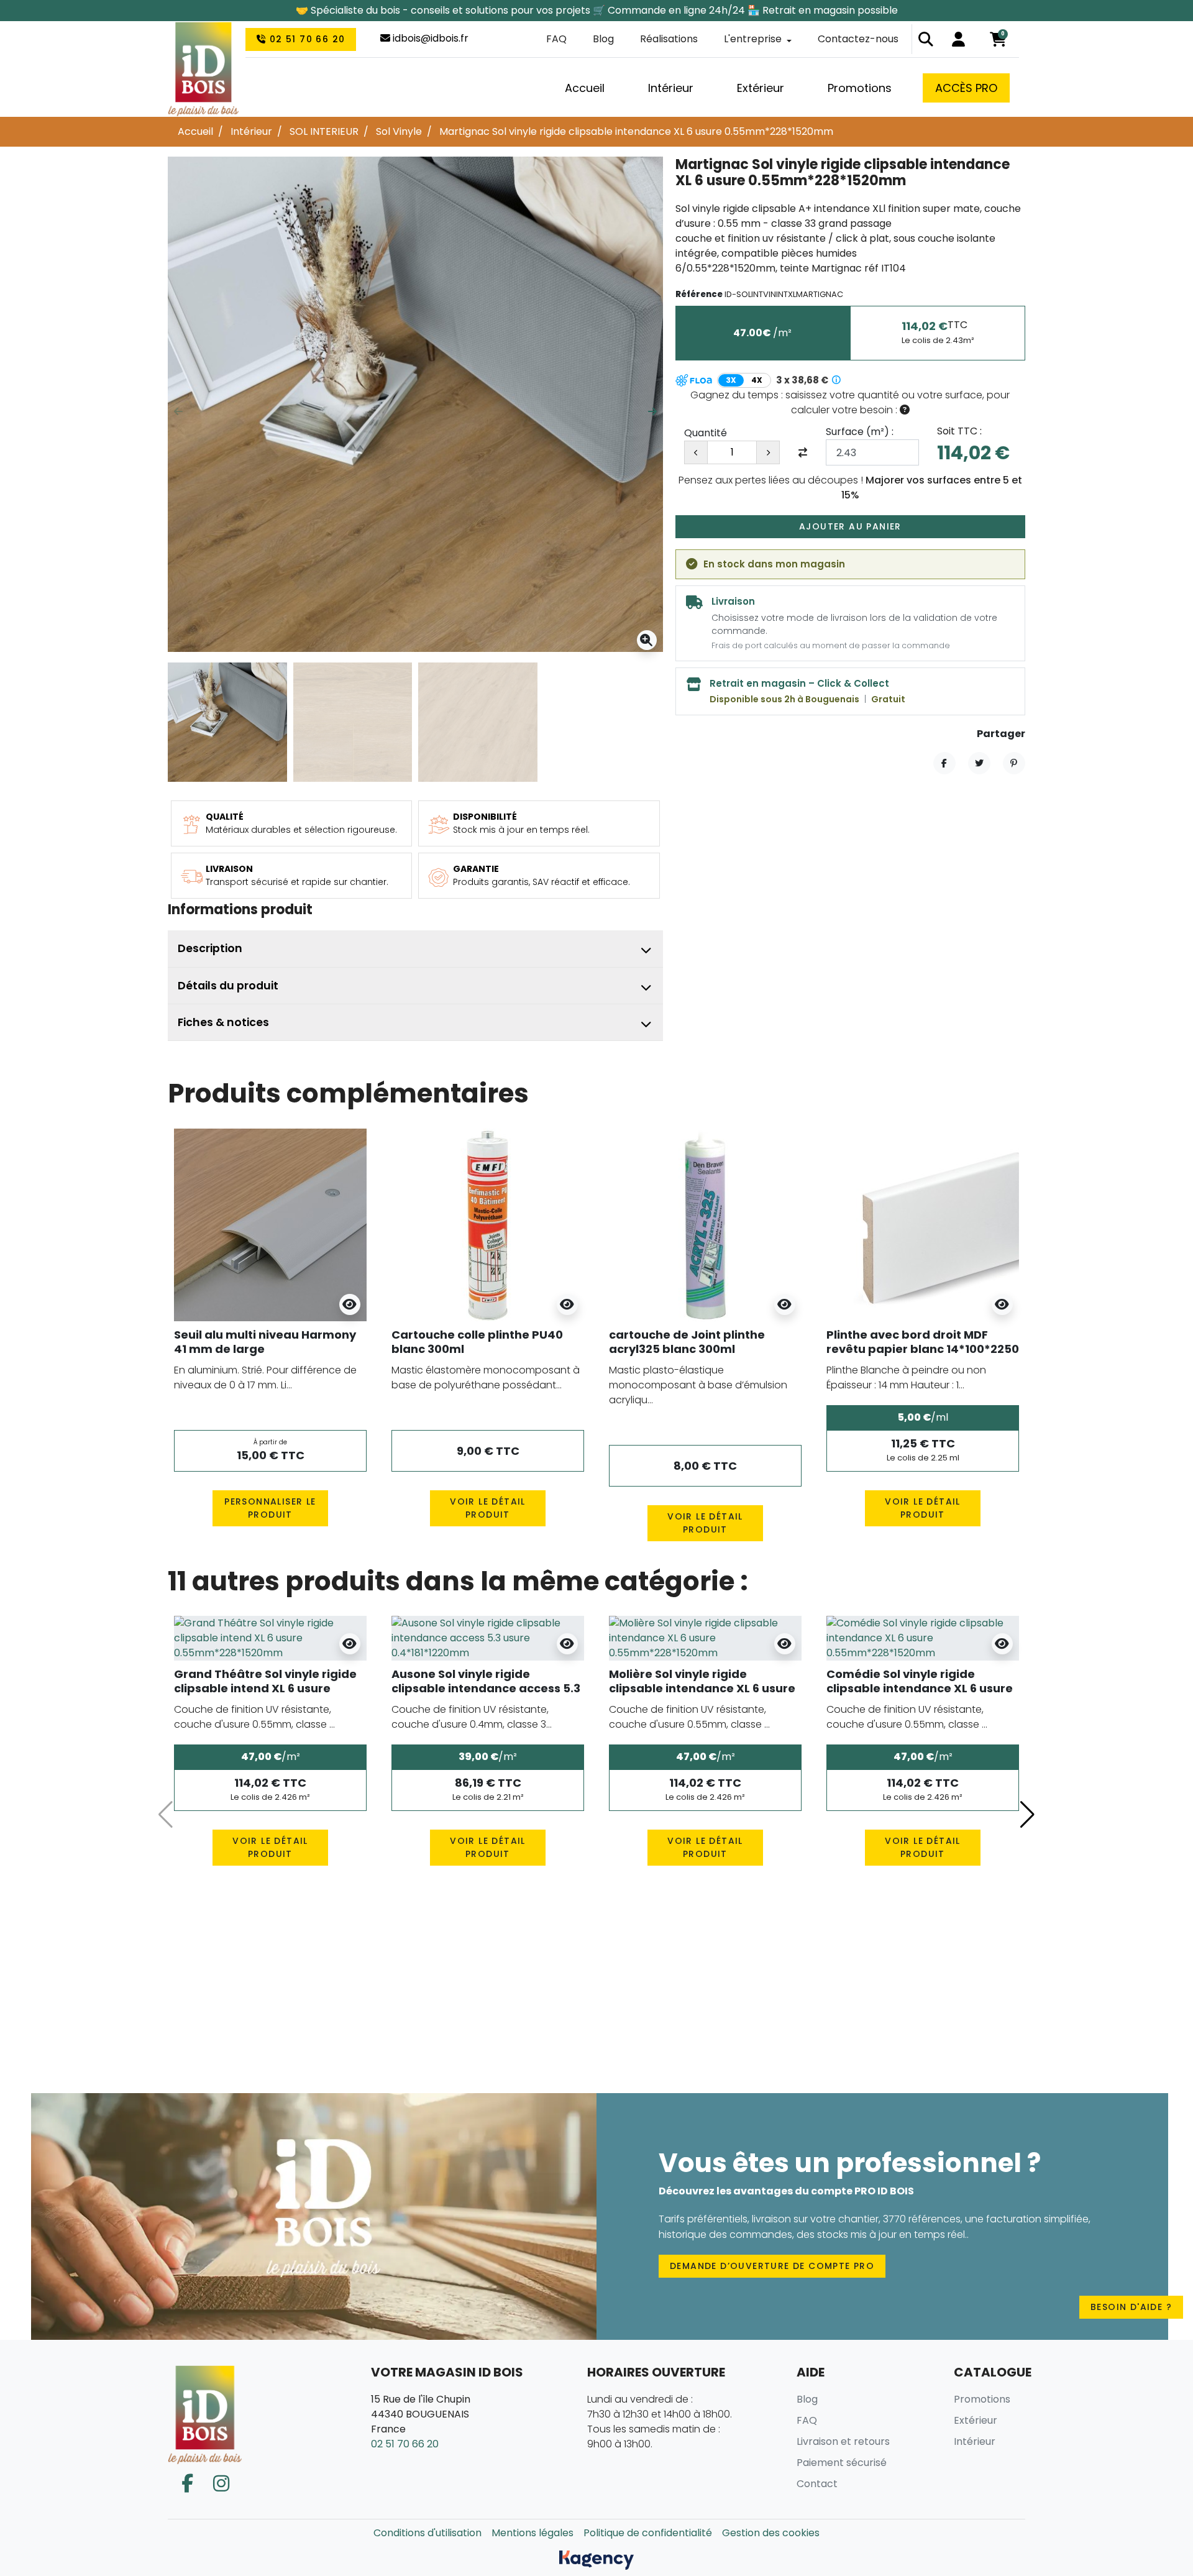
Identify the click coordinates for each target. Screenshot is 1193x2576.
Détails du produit (228, 986)
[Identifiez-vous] (958, 39)
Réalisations (669, 39)
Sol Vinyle (399, 131)
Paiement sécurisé (842, 2463)
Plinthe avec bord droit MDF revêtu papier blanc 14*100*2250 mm (923, 1349)
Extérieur (976, 2420)
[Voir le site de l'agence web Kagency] (596, 2560)
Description (210, 948)
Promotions (982, 2399)
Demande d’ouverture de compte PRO (772, 2266)
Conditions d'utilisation (427, 2533)
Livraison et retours (843, 2441)
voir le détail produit (488, 1508)
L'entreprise (753, 39)
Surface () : (860, 432)
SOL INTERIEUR (324, 131)
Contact (817, 2484)
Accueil (195, 131)
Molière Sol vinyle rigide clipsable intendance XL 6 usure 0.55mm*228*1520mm (702, 1689)
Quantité (706, 433)
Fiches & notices (223, 1022)
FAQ (556, 39)
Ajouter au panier (850, 526)
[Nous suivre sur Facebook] (187, 2484)
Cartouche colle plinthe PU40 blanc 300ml (477, 1342)
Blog (603, 39)
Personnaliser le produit (270, 1508)
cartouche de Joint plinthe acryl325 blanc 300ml (687, 1342)
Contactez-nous (858, 39)
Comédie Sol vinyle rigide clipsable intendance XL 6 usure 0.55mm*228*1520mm (920, 1689)
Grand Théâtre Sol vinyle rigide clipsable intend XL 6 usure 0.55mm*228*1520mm (265, 1689)
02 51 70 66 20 (305, 39)
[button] (926, 39)
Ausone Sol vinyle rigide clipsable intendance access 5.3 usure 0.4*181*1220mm (486, 1689)
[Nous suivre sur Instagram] (221, 2484)
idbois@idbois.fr (429, 38)
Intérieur (251, 131)
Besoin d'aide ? (1131, 2307)
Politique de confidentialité (648, 2533)
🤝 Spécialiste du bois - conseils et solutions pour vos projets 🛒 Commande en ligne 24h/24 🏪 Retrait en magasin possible (597, 10)
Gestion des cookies (771, 2533)
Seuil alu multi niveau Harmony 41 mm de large (265, 1342)
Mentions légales (533, 2533)
